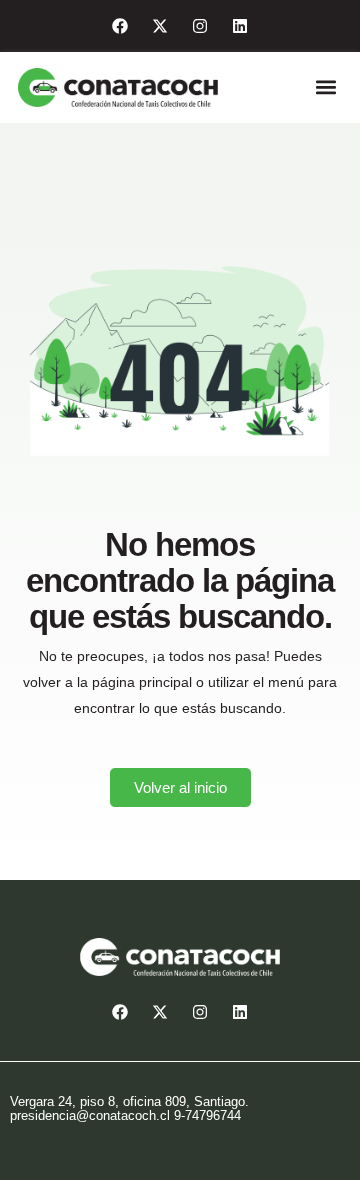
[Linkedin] (240, 26)
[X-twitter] (160, 26)
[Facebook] (120, 26)
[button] (325, 87)
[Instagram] (200, 26)
